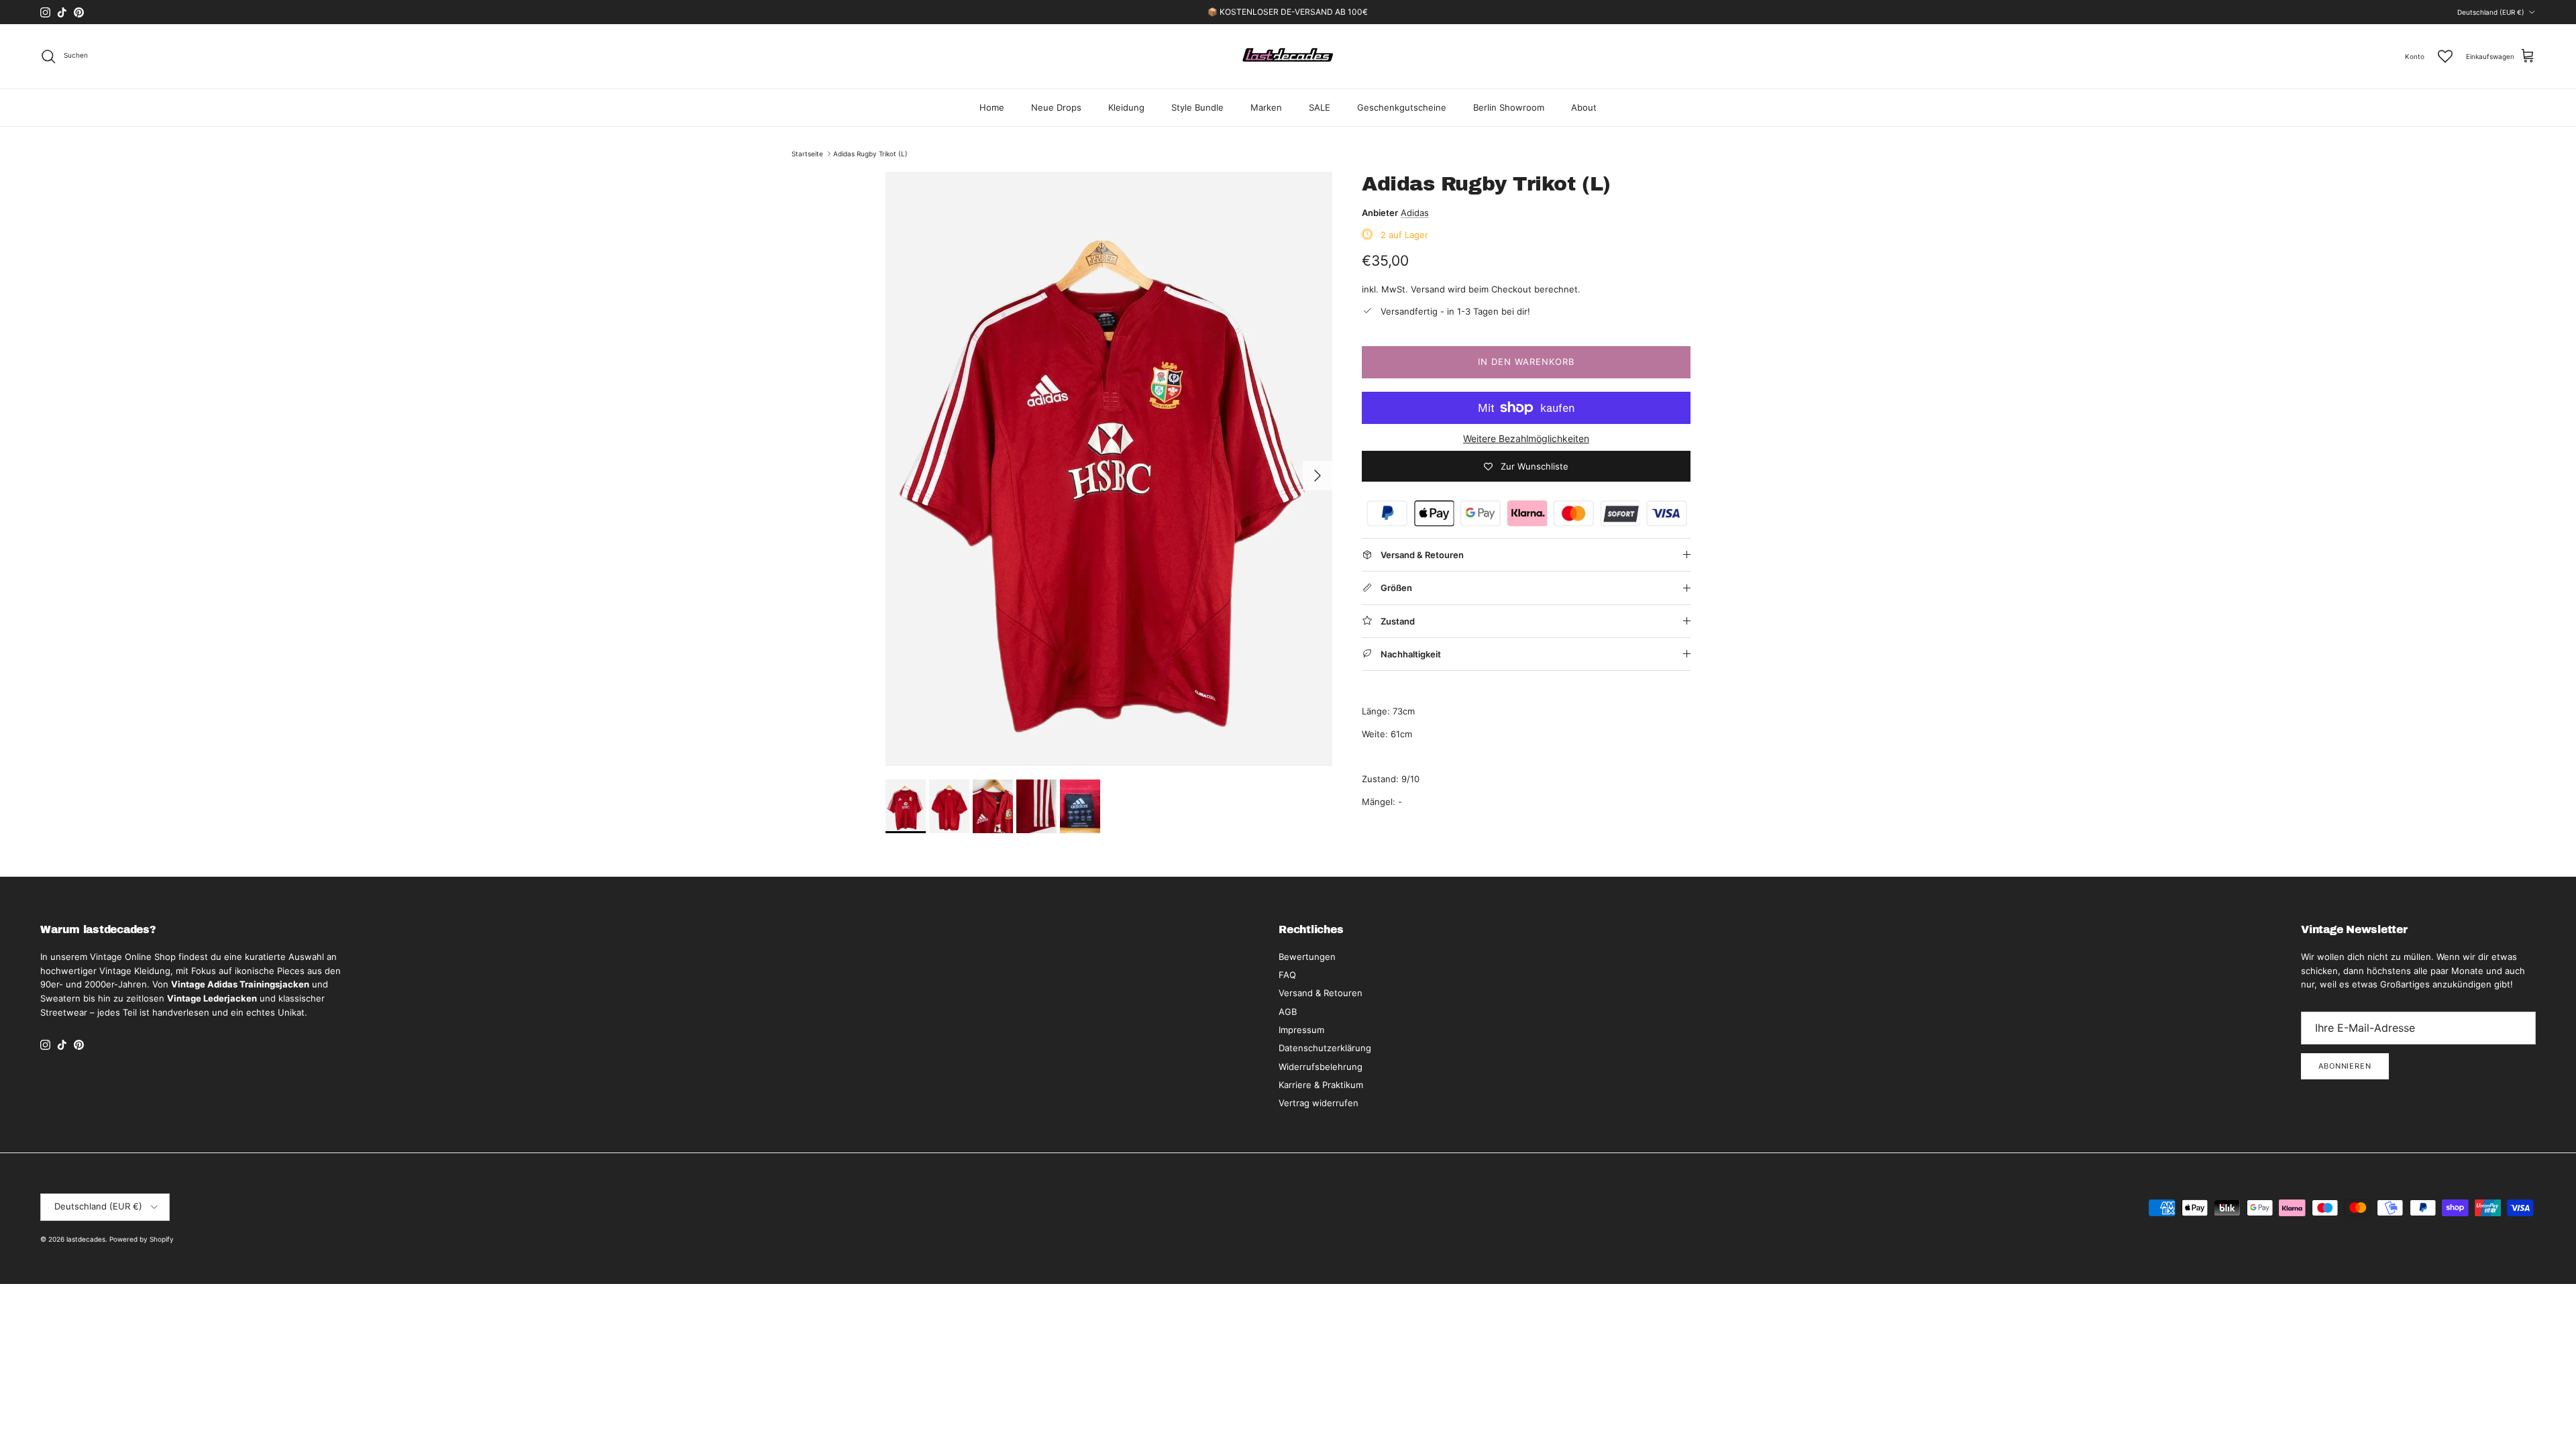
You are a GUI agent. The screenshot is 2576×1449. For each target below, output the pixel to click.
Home (992, 107)
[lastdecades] (1288, 56)
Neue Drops (1056, 107)
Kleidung (1126, 107)
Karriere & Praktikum (1321, 1085)
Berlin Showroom (1509, 107)
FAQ (1287, 975)
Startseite (807, 154)
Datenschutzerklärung (1325, 1048)
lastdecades (86, 1239)
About (1584, 107)
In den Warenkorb (1526, 362)
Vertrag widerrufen (1319, 1103)
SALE (1320, 107)
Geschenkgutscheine (1402, 107)
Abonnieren (2345, 1066)
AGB (1288, 1012)
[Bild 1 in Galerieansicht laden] (1109, 469)
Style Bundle (1197, 107)
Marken (1266, 107)
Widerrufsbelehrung (1321, 1067)
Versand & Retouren (1321, 993)
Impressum (1301, 1030)
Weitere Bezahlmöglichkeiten (1526, 439)
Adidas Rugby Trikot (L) (870, 154)
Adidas (1415, 213)
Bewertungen (1307, 957)
